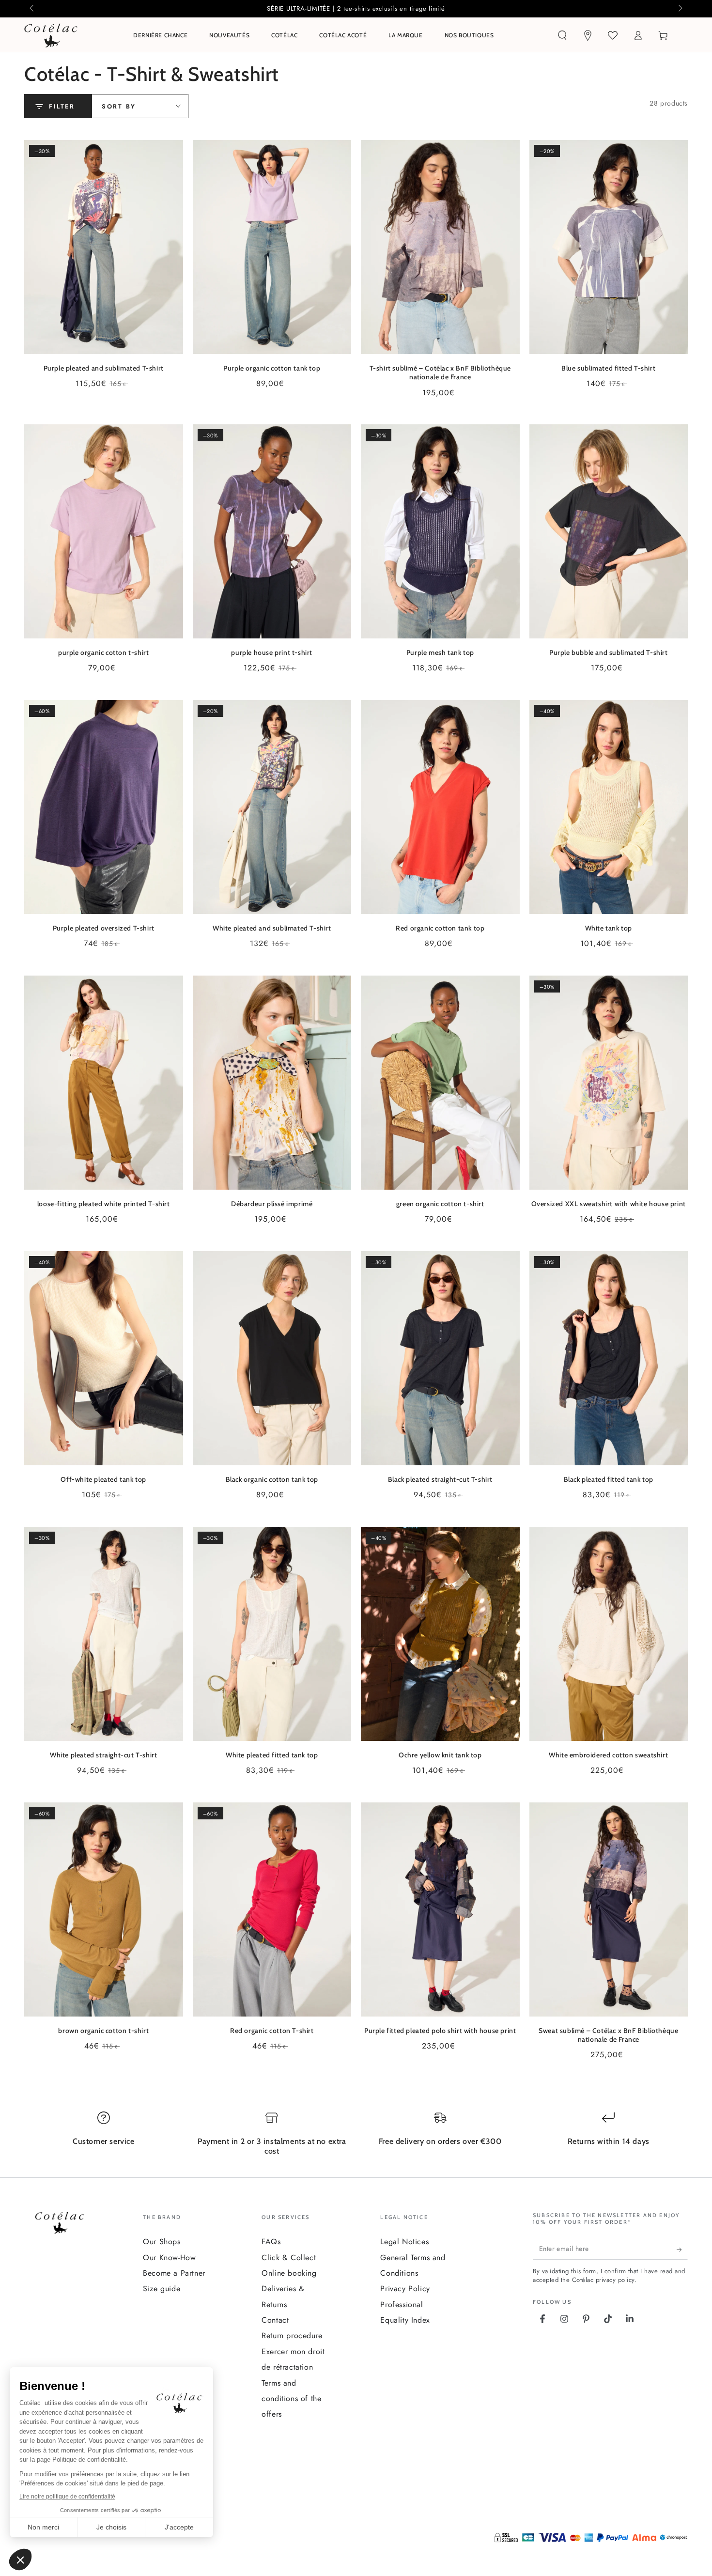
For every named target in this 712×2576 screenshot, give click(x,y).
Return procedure (292, 2335)
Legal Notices (404, 2242)
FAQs (271, 2242)
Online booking (289, 2273)
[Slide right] (680, 9)
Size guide (162, 2289)
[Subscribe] (682, 2250)
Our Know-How (169, 2258)
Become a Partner (174, 2273)
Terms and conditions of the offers (291, 2399)
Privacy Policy (405, 2289)
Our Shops (162, 2242)
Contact (275, 2320)
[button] (562, 35)
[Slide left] (32, 9)
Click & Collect (289, 2258)
